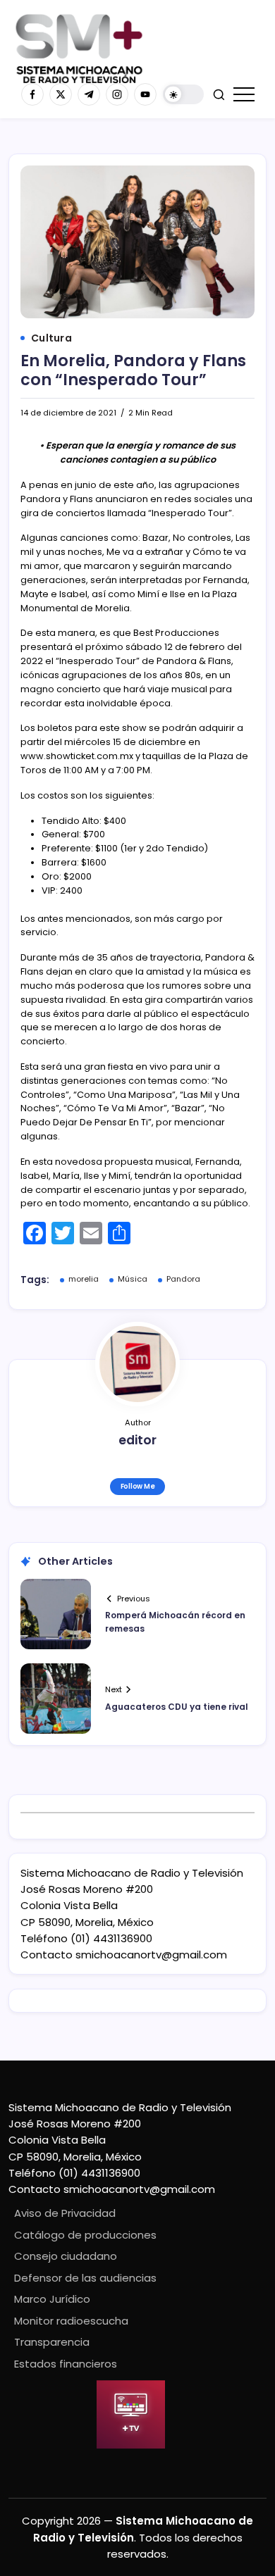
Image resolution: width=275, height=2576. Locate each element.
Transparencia (52, 2342)
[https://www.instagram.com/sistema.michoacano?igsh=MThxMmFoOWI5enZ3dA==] (117, 94)
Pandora (183, 1279)
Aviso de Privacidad (65, 2213)
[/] (61, 94)
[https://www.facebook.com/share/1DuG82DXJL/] (32, 94)
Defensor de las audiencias (85, 2278)
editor (137, 1440)
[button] (183, 95)
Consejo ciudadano (66, 2256)
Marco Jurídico (52, 2299)
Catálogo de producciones (85, 2235)
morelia (84, 1279)
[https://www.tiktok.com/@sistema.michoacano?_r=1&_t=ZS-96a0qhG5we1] (89, 94)
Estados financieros (66, 2364)
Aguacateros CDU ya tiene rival (177, 1707)
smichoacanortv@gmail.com (151, 1955)
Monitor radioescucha (71, 2321)
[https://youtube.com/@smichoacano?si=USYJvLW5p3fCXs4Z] (145, 94)
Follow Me (138, 1486)
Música (133, 1279)
